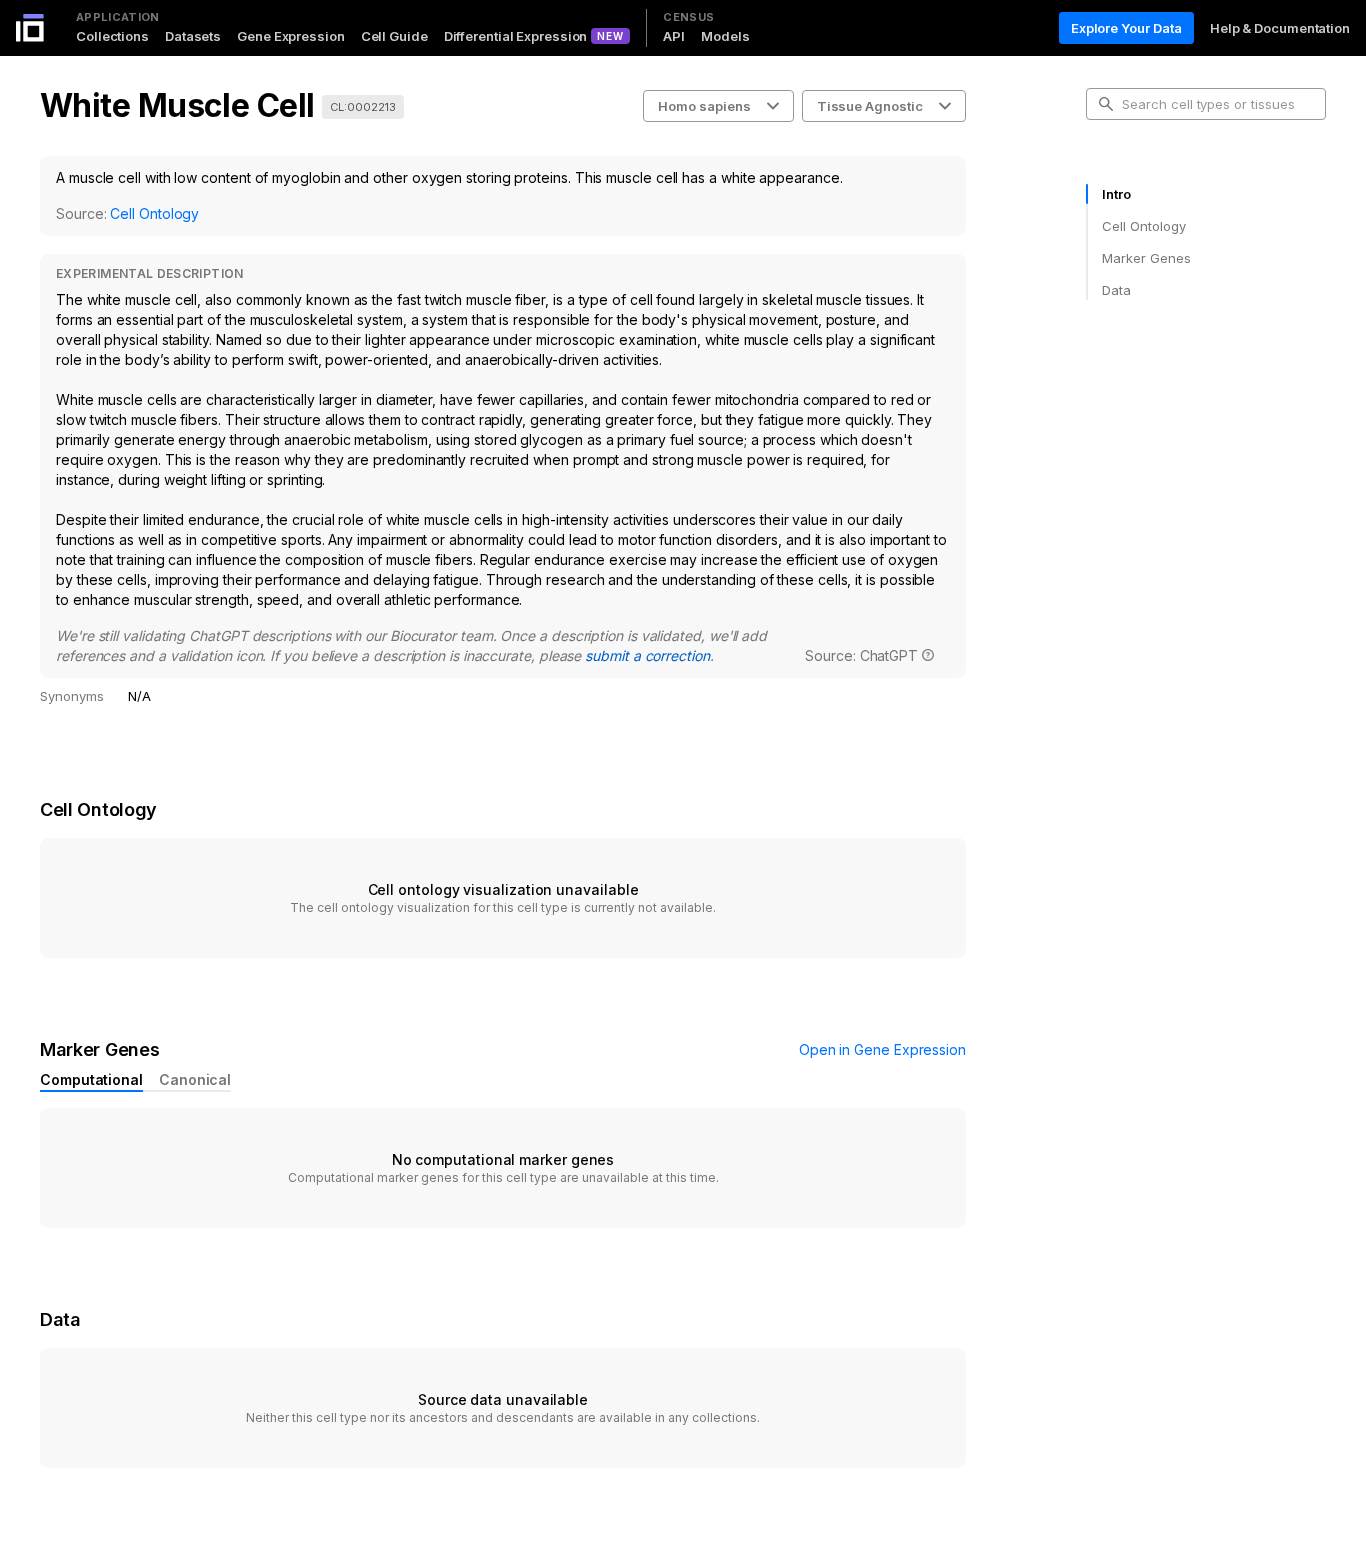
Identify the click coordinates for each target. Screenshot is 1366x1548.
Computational (91, 1079)
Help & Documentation (1280, 28)
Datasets (193, 36)
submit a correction (647, 655)
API (674, 36)
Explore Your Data (1126, 28)
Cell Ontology (154, 213)
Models (725, 36)
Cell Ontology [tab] (1143, 226)
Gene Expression (291, 36)
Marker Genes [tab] (1146, 258)
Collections (112, 36)
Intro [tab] (1116, 194)
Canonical (195, 1079)
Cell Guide (394, 36)
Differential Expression (516, 36)
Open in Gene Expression (882, 1049)
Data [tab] (1116, 290)
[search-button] (1106, 104)
